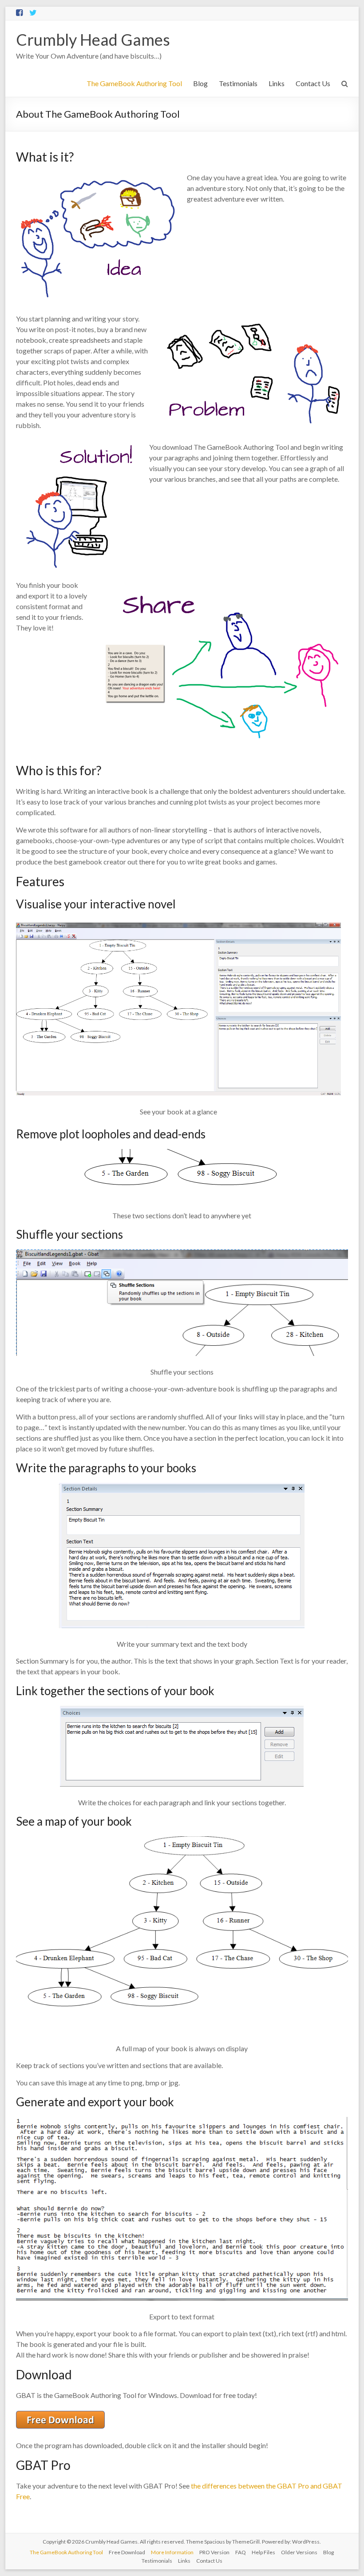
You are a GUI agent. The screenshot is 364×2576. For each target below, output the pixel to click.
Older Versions (299, 2552)
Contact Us (313, 83)
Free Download (127, 2552)
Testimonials (238, 83)
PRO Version (214, 2552)
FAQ (241, 2552)
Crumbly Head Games (93, 40)
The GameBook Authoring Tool (134, 83)
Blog (200, 83)
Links (277, 83)
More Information (172, 2552)
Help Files (263, 2552)
